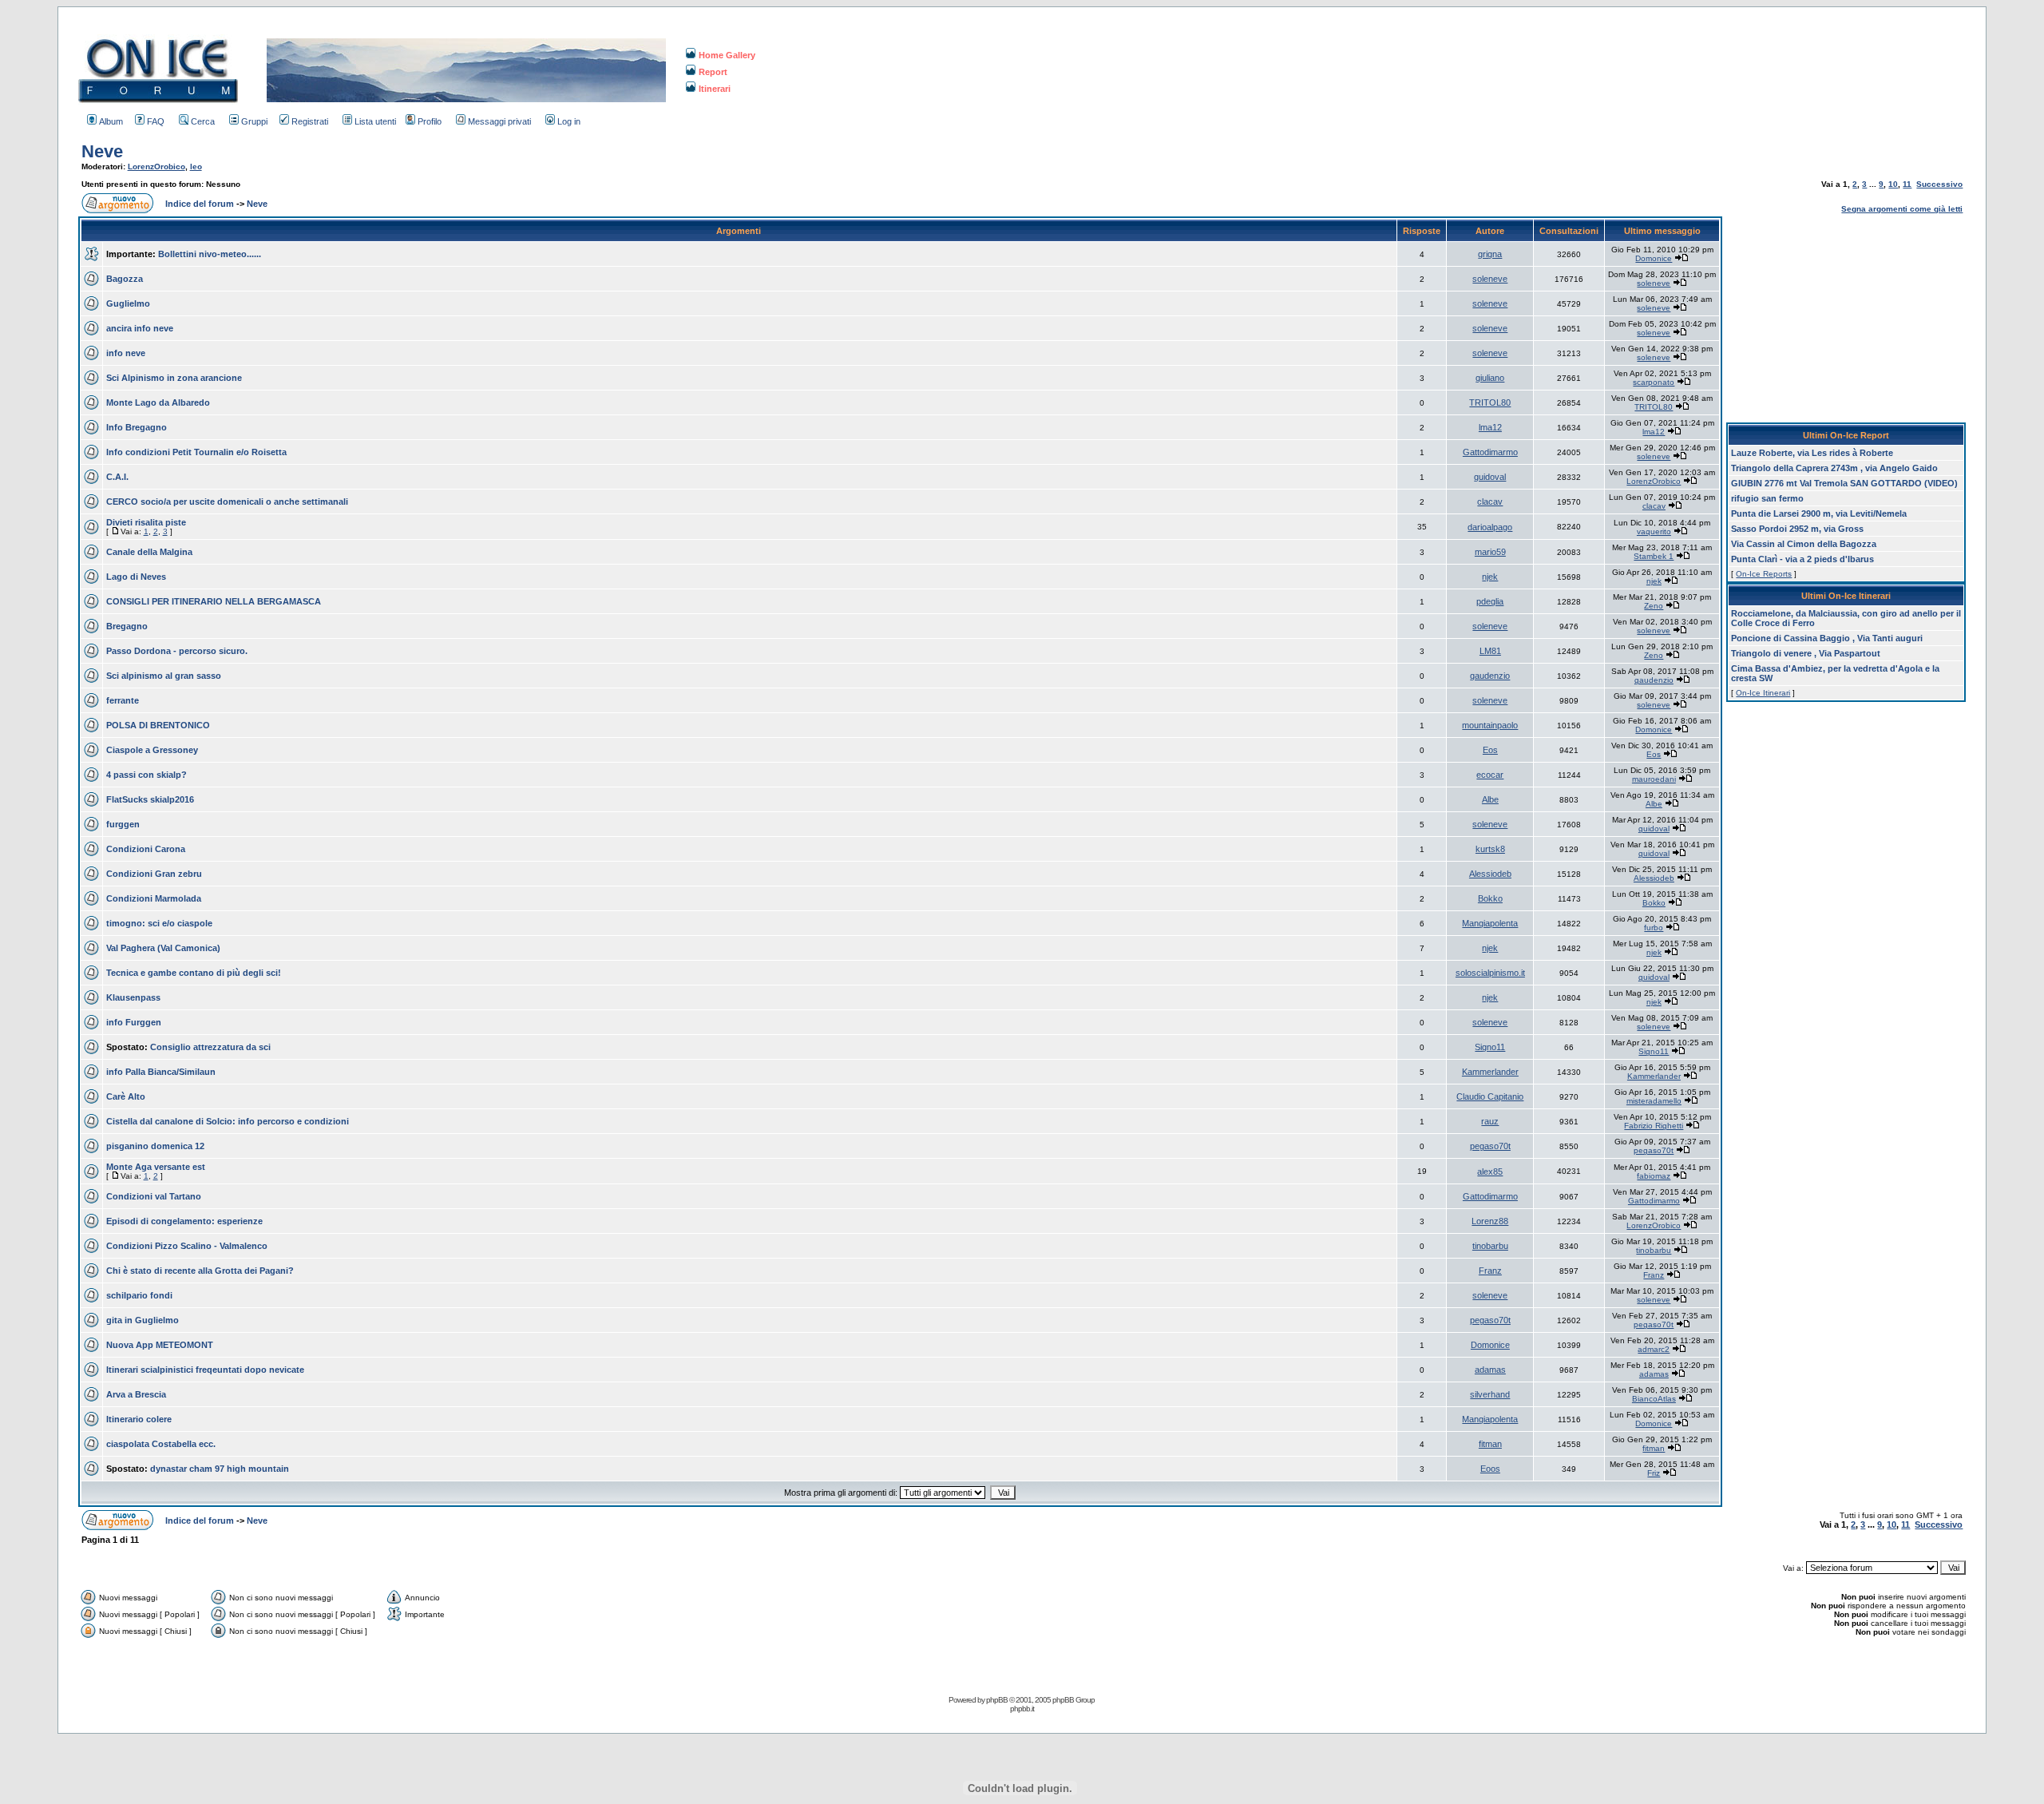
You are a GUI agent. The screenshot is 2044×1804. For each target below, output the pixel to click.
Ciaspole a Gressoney (152, 750)
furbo (1654, 928)
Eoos (1490, 1469)
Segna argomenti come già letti (1902, 209)
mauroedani (1654, 779)
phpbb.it (1022, 1709)
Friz (1654, 1473)
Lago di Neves (136, 577)
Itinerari (715, 89)
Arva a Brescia (136, 1394)
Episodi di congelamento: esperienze (184, 1221)
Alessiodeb (1490, 874)
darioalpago (1490, 527)
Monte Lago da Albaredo (158, 402)
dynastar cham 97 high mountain (220, 1469)
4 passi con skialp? (147, 775)
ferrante (123, 700)
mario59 (1490, 552)
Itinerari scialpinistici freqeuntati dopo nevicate (205, 1370)
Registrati (310, 121)
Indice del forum (200, 204)
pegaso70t (1490, 1146)
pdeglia (1490, 601)
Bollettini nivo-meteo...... (210, 254)
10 (1893, 184)
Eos (1490, 750)
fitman (1490, 1444)
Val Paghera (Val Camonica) (163, 948)
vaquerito (1654, 531)
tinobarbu (1490, 1246)
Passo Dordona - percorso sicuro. (177, 651)
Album (111, 121)
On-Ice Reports (1764, 574)
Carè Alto (126, 1096)
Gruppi (254, 121)
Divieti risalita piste (146, 522)
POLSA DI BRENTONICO (158, 725)
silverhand (1490, 1394)
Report (713, 72)
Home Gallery (727, 55)
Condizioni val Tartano (154, 1196)
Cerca (203, 121)
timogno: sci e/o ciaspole (159, 923)
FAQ (156, 121)
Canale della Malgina (149, 552)
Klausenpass (133, 997)
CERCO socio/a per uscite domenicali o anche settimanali (227, 502)
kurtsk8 (1490, 849)
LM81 (1490, 651)
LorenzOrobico (156, 167)
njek (1490, 577)
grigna (1490, 254)
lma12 (1490, 427)
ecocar (1490, 775)
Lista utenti (375, 121)
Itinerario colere (139, 1419)
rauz (1490, 1121)
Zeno (1654, 606)
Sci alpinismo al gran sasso (164, 676)
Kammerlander (1490, 1072)
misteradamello (1654, 1101)
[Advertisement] (1846, 316)
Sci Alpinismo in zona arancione (174, 378)
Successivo (1939, 184)
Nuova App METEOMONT (160, 1345)
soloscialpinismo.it (1490, 973)
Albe (1490, 799)
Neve (102, 151)
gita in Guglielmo (143, 1320)
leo (196, 167)
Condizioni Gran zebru (154, 874)
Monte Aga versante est (156, 1167)
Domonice (1654, 258)
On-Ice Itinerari (1763, 693)
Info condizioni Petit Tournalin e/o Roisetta (196, 452)
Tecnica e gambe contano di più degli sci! (194, 973)
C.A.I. (117, 477)
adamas (1490, 1370)
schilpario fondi (139, 1295)
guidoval (1490, 477)
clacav (1490, 502)
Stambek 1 (1654, 556)
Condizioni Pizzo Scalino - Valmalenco (187, 1246)
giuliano (1490, 378)
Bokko (1490, 898)
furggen (123, 824)
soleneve (1490, 279)
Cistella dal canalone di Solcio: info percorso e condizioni (228, 1121)
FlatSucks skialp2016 (150, 799)
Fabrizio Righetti (1654, 1126)
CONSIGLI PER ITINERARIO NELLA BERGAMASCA (214, 601)
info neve (126, 353)
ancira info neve (140, 328)
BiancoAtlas (1654, 1399)
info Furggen (134, 1022)
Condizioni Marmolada (154, 898)
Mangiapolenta (1490, 923)
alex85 (1490, 1172)
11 (1907, 184)
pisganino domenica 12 (155, 1146)
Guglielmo (128, 303)
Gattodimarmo (1490, 452)
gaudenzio (1490, 676)
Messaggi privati (499, 121)
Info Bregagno (137, 427)
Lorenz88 (1490, 1221)
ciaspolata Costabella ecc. (161, 1444)
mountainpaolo (1490, 725)
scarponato (1654, 382)
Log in (569, 121)
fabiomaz (1654, 1176)
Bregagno (127, 626)
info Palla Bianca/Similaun (161, 1072)
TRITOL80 (1490, 402)
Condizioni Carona (146, 849)
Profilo (430, 121)
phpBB (997, 1700)
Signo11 (1490, 1047)
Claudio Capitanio (1490, 1096)
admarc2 (1654, 1349)
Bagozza (125, 279)
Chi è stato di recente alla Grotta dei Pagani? (200, 1271)
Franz (1490, 1271)
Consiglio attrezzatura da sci (210, 1047)
